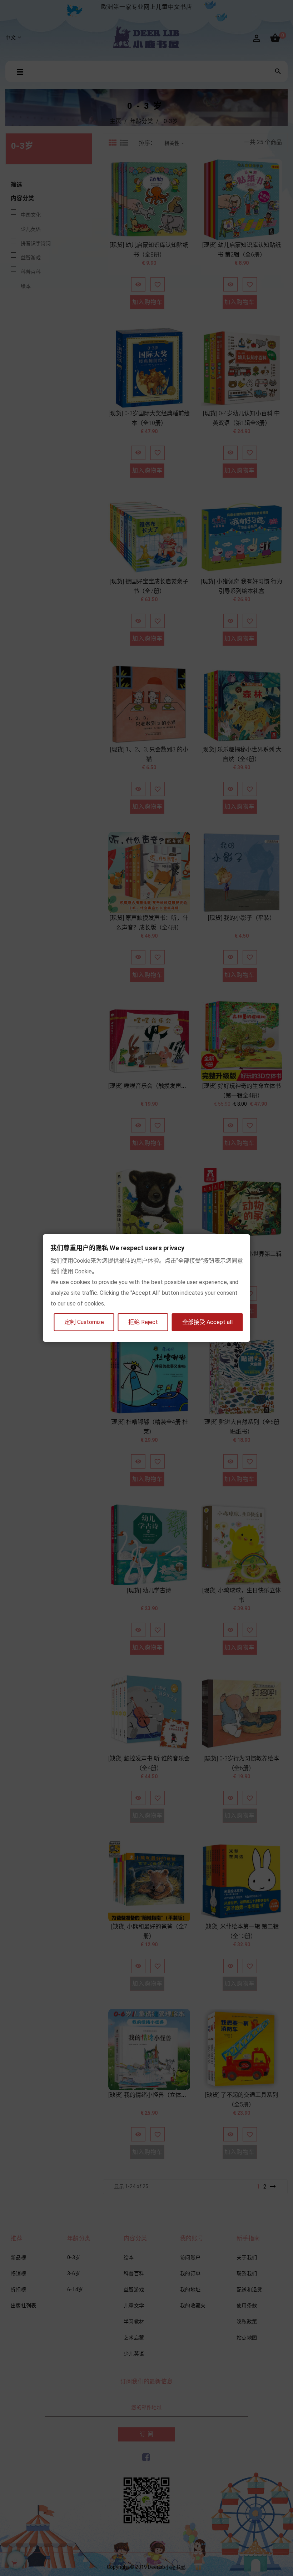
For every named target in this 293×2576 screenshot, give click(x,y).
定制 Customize (84, 1322)
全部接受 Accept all (207, 1322)
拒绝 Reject (143, 1322)
